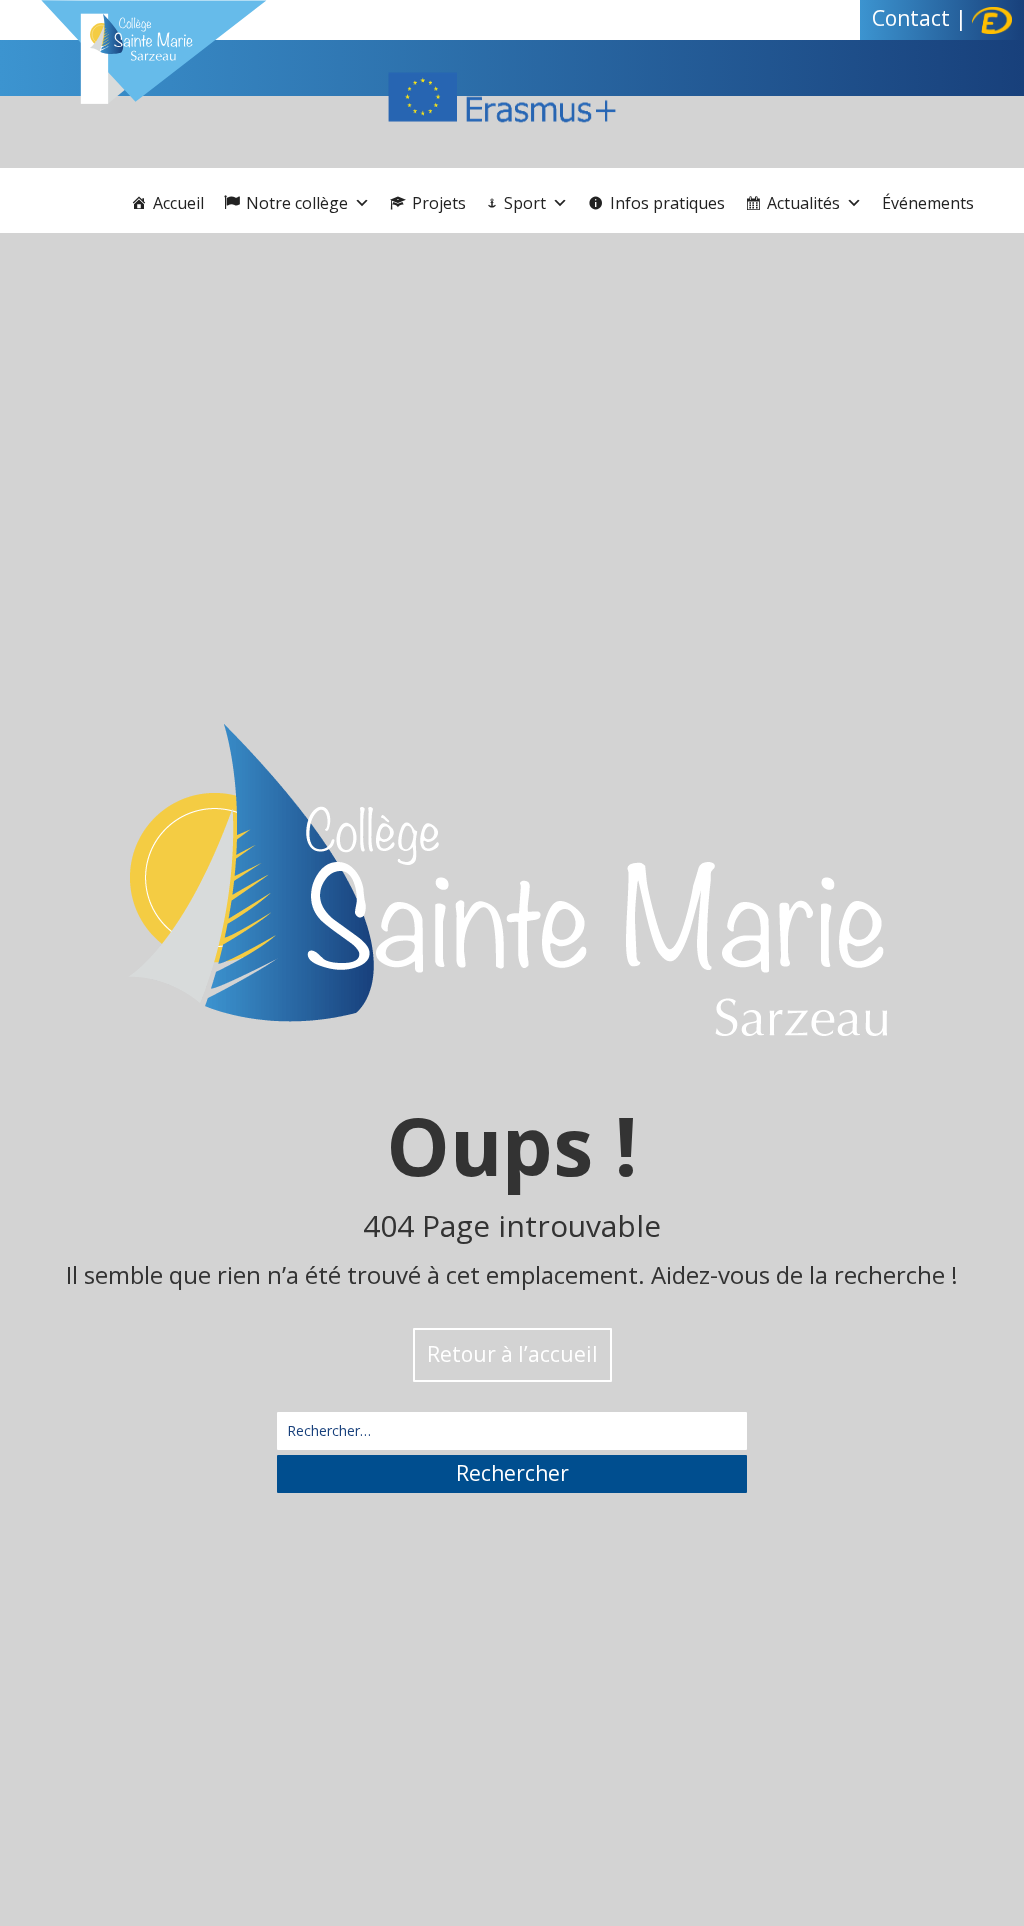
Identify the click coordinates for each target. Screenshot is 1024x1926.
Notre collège (297, 203)
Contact (911, 18)
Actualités (803, 203)
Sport (525, 203)
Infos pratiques (667, 203)
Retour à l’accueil (512, 1354)
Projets (439, 203)
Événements (928, 203)
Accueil (178, 203)
